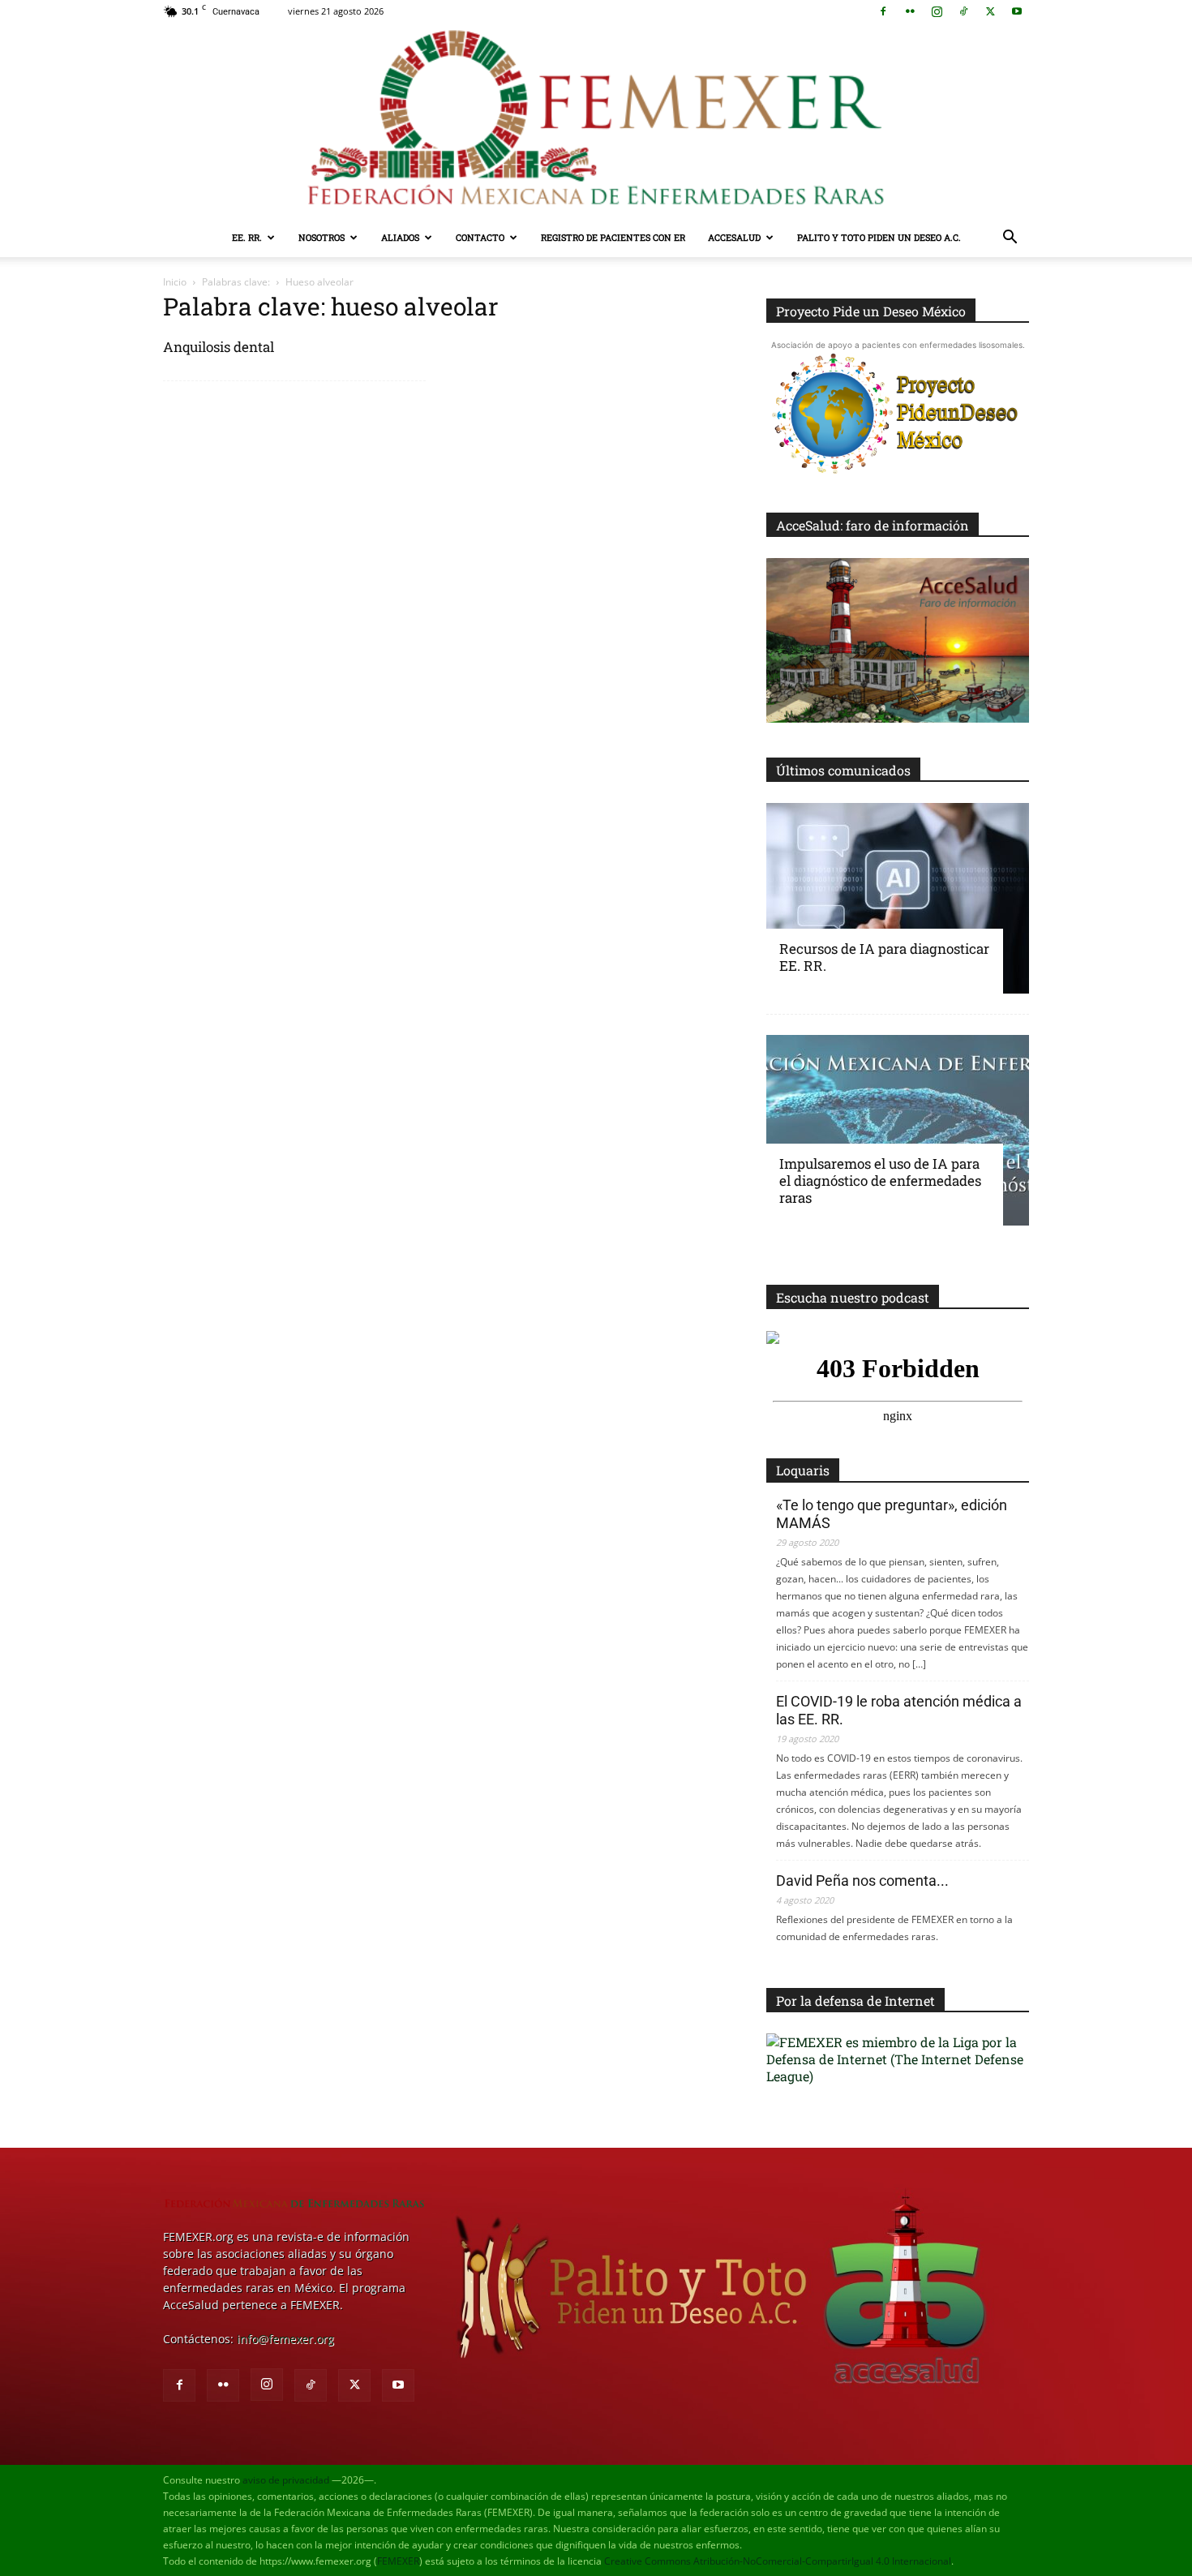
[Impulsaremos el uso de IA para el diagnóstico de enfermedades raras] (898, 1130)
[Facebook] (883, 11)
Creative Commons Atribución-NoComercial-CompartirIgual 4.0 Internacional (778, 2561)
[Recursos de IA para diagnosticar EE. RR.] (898, 898)
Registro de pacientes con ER (613, 237)
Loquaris (803, 1470)
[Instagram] (937, 11)
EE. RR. (247, 237)
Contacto (480, 237)
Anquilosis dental (219, 347)
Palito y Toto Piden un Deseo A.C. (879, 237)
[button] (1010, 239)
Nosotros (322, 237)
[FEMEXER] (596, 120)
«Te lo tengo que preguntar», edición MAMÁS (892, 1514)
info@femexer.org (285, 2339)
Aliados (400, 237)
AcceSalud (734, 237)
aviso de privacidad (286, 2480)
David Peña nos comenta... (862, 1880)
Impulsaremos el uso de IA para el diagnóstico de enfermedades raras (880, 1181)
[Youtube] (1017, 11)
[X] (990, 11)
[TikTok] (963, 11)
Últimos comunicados (843, 770)
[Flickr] (910, 11)
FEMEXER (398, 2561)
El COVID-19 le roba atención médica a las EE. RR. (899, 1710)
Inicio (175, 282)
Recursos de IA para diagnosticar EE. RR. (884, 957)
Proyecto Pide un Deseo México (871, 311)
